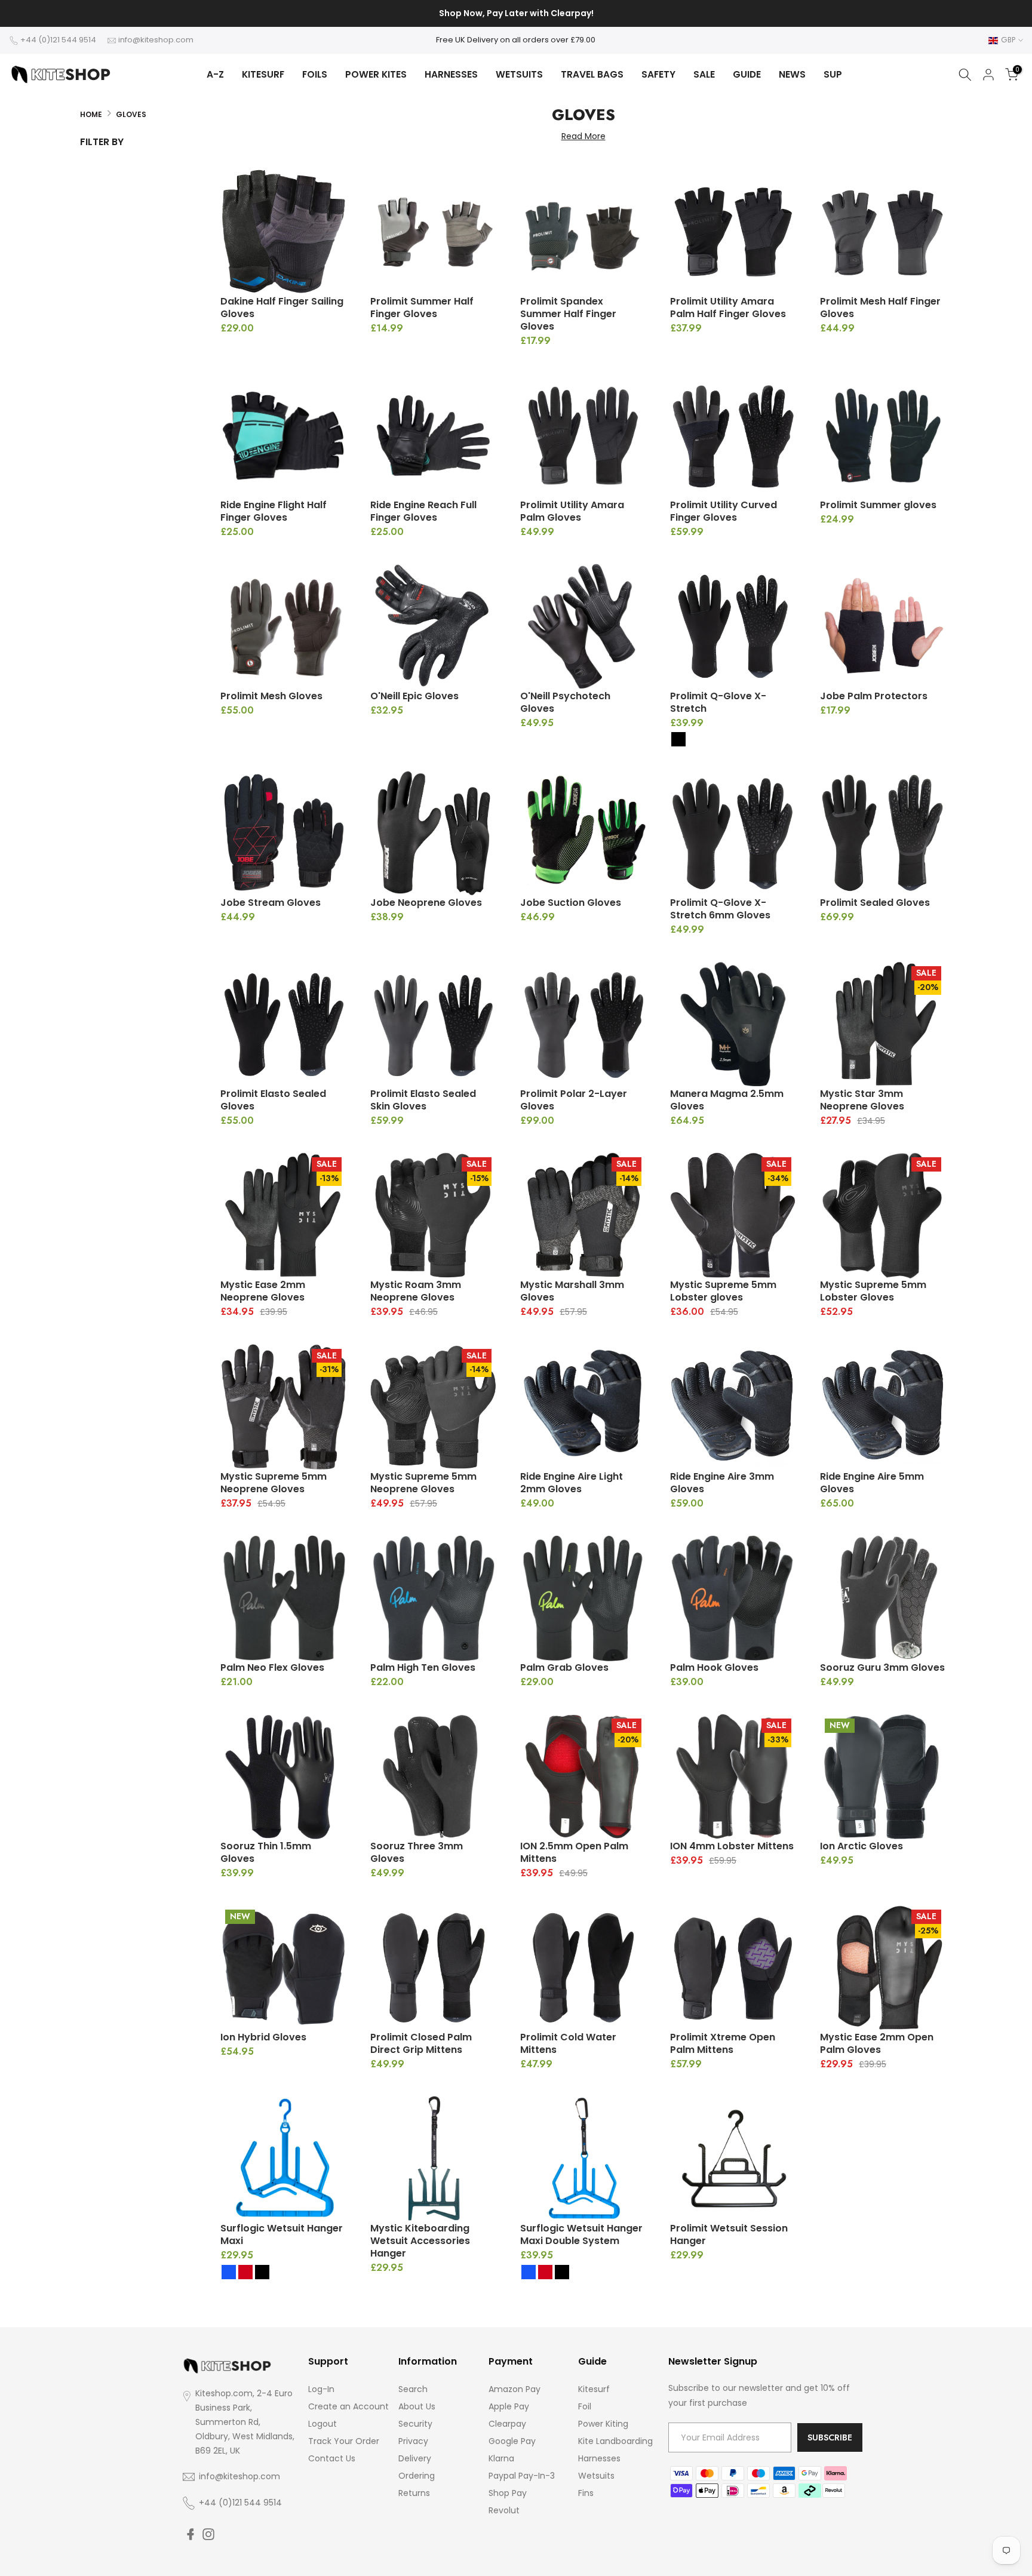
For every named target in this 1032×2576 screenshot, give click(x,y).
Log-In (321, 2389)
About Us (417, 2406)
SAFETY (658, 74)
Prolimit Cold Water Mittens (568, 2043)
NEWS (792, 74)
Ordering (417, 2476)
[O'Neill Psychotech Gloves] (583, 627)
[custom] (191, 2534)
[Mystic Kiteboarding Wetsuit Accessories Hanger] (433, 2159)
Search (413, 2389)
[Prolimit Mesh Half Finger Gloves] (883, 232)
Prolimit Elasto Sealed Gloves (273, 1100)
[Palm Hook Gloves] (733, 1598)
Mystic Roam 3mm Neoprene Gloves (416, 1291)
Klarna (501, 2458)
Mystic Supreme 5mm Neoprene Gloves (274, 1483)
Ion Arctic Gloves (861, 1846)
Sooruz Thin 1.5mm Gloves (266, 1852)
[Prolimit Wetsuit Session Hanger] (733, 2159)
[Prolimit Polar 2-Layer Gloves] (583, 1024)
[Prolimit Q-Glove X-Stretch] (733, 627)
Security (415, 2424)
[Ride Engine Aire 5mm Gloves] (883, 1407)
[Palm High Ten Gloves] (433, 1598)
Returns (414, 2493)
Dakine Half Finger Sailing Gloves (282, 308)
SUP (833, 74)
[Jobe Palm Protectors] (883, 627)
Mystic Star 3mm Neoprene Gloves (862, 1100)
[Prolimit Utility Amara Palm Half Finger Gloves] (733, 232)
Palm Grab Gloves (564, 1667)
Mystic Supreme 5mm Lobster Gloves (873, 1291)
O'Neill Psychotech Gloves (565, 702)
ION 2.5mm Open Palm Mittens (574, 1852)
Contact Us (332, 2458)
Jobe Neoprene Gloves (426, 903)
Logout (322, 2424)
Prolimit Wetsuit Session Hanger (729, 2234)
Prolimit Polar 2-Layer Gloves (574, 1100)
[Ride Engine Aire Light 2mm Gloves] (583, 1407)
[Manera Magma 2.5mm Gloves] (733, 1024)
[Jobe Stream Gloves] (283, 833)
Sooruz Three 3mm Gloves (417, 1852)
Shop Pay (508, 2493)
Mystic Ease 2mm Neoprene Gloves (263, 1291)
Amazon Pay (515, 2389)
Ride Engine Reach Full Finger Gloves (423, 511)
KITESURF (263, 74)
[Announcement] (516, 14)
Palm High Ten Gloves (423, 1667)
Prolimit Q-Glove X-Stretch (718, 702)
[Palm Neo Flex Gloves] (283, 1598)
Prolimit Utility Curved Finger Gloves (724, 511)
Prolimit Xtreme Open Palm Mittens (723, 2043)
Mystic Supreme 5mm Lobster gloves (723, 1291)
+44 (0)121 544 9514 (58, 40)
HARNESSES (451, 74)
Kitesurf (594, 2389)
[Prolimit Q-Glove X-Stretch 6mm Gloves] (733, 833)
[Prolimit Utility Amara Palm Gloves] (583, 436)
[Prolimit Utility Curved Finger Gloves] (733, 436)
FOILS (315, 74)
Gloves (131, 114)
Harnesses (599, 2458)
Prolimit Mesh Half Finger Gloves (880, 308)
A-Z (215, 74)
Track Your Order (344, 2441)
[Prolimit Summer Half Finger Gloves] (433, 232)
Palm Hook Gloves (714, 1667)
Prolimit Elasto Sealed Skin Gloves (423, 1100)
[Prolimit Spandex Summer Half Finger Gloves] (583, 232)
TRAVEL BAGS (592, 74)
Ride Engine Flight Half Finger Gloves (274, 511)
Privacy (413, 2441)
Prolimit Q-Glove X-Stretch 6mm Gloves (720, 909)
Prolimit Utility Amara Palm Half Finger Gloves (728, 308)
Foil (585, 2406)
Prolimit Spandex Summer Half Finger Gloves (568, 314)
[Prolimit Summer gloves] (883, 436)
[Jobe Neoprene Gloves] (433, 833)
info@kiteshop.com (156, 40)
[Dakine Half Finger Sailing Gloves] (283, 232)
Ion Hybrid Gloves (263, 2037)
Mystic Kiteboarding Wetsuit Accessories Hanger (420, 2241)
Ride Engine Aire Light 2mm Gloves (572, 1483)
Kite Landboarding (615, 2441)
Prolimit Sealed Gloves (875, 903)
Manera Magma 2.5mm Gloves (727, 1100)
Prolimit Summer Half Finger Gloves (422, 308)
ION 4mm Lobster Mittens (732, 1846)
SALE (704, 74)
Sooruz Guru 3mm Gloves (882, 1667)
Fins (586, 2493)
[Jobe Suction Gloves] (583, 833)
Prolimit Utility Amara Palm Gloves (572, 511)
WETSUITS (519, 74)
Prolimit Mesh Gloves (271, 696)
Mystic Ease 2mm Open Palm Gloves (877, 2043)
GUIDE (747, 74)
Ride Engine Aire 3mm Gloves (722, 1483)
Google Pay (512, 2441)
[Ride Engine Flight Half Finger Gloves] (283, 436)
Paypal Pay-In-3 (522, 2476)
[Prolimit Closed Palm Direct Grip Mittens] (433, 1968)
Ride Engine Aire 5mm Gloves (872, 1483)
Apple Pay (509, 2406)
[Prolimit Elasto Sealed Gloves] (283, 1024)
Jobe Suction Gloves (571, 903)
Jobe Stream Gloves (271, 903)
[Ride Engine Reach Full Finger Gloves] (433, 436)
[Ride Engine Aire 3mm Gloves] (733, 1407)
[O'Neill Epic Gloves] (433, 627)
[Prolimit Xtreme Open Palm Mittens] (733, 1968)
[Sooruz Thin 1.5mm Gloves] (283, 1777)
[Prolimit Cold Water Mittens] (583, 1968)
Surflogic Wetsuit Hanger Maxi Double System (581, 2234)
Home (91, 114)
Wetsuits (596, 2476)
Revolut (504, 2510)
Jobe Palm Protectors (874, 696)
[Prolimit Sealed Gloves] (883, 833)
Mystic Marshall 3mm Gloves (572, 1291)
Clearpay (507, 2424)
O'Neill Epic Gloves (414, 696)
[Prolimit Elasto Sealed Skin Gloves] (433, 1024)
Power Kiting (603, 2424)
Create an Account (348, 2406)
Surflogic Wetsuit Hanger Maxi (282, 2234)
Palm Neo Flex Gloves (272, 1667)
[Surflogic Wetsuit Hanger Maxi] (283, 2159)
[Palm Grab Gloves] (583, 1598)
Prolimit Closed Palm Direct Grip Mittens (421, 2043)
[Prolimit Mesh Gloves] (283, 627)
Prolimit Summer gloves (878, 505)
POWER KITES (376, 74)
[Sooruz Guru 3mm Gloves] (883, 1598)
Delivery (415, 2458)
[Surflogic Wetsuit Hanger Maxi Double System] (583, 2159)
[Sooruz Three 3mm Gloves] (433, 1777)
